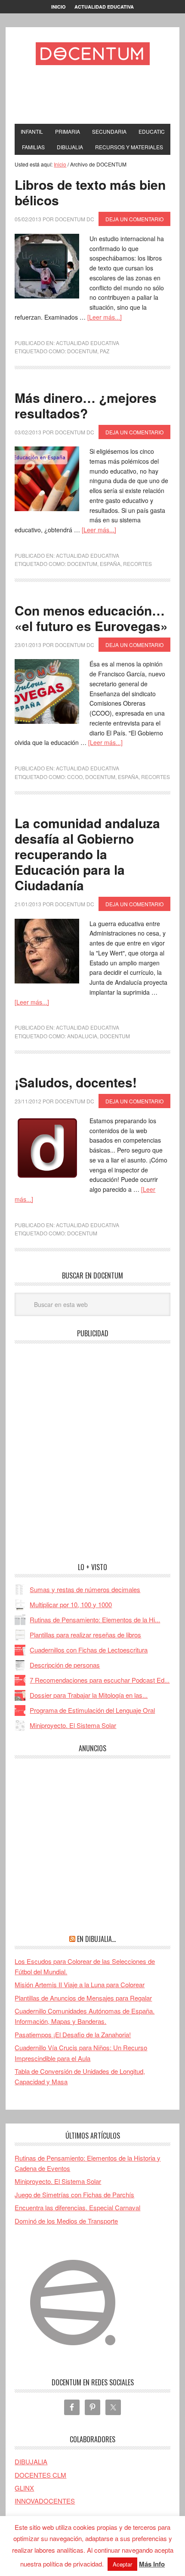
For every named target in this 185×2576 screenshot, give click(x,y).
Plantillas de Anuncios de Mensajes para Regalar (83, 1998)
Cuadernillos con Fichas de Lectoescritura (89, 1650)
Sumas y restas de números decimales (85, 1589)
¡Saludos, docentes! (76, 1082)
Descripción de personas (65, 1665)
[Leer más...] (105, 317)
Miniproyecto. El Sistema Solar (73, 1725)
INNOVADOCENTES (45, 2501)
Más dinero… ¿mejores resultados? (86, 405)
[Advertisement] (100, 97)
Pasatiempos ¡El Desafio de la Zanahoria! (73, 2034)
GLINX (24, 2488)
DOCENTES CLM (40, 2475)
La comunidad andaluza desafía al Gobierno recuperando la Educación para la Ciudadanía (87, 854)
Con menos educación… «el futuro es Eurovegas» (91, 618)
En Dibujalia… (96, 1939)
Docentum (92, 53)
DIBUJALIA (31, 2461)
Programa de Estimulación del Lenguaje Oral (92, 1710)
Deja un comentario (134, 219)
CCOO (75, 777)
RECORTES (137, 564)
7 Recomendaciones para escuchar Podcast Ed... (100, 1680)
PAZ (105, 351)
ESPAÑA (110, 564)
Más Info (152, 2564)
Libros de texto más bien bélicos (90, 192)
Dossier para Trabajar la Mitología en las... (89, 1695)
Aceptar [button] (122, 2564)
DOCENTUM (82, 351)
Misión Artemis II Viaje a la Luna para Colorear (80, 1984)
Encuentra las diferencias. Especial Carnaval (77, 2207)
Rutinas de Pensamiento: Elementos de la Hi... (95, 1619)
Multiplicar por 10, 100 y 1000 (71, 1604)
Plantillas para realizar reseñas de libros (85, 1635)
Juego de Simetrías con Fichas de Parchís (74, 2194)
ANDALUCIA (82, 1036)
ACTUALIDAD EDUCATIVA (88, 343)
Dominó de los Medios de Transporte (66, 2221)
